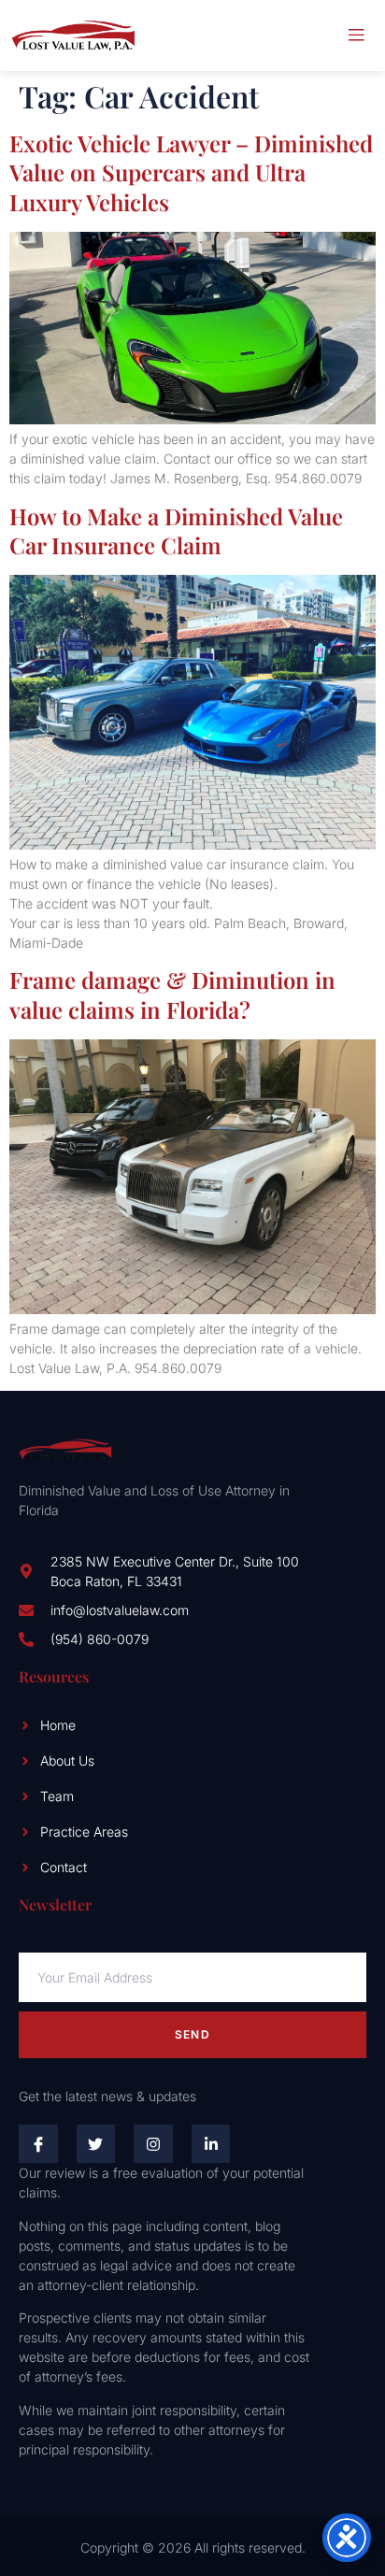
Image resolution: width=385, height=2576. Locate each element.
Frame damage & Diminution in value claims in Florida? (172, 994)
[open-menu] (356, 36)
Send (192, 2034)
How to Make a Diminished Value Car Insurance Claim (176, 530)
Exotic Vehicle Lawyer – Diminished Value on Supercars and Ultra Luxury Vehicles (191, 172)
